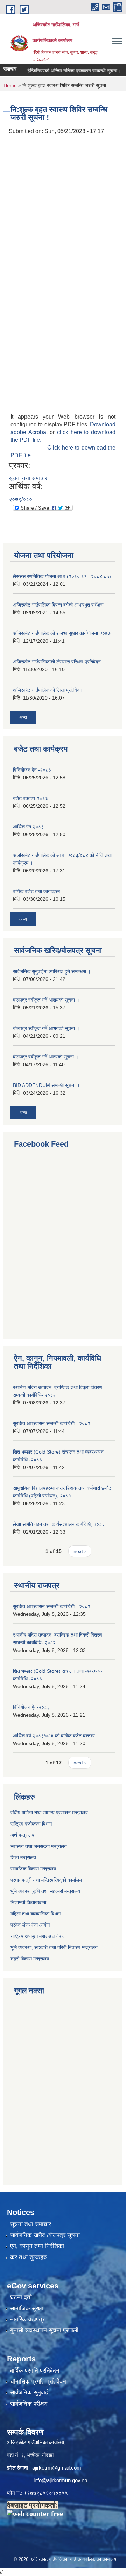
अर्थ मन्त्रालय (22, 1835)
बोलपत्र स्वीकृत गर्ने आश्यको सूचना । (46, 1057)
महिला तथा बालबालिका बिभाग (36, 1914)
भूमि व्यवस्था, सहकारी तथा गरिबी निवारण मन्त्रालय (54, 1947)
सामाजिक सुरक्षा (27, 2309)
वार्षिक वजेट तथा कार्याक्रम (36, 891)
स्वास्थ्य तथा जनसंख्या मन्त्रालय (39, 1846)
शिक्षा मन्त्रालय (23, 1857)
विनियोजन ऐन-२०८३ (31, 1707)
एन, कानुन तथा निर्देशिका (37, 2246)
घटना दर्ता (21, 2297)
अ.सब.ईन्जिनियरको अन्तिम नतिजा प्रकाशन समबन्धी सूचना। (58, 71)
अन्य (23, 717)
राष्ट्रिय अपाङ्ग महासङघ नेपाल (38, 1936)
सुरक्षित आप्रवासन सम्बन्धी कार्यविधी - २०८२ (52, 1423)
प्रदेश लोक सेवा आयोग (30, 1925)
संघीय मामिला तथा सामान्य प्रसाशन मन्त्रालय (49, 1813)
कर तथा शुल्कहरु (29, 2257)
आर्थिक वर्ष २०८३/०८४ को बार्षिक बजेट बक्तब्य (54, 1736)
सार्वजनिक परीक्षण (29, 2404)
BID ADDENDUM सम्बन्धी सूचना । (46, 1085)
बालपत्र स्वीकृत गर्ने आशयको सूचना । (46, 1000)
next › (80, 1551)
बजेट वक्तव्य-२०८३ (30, 798)
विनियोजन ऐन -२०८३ (32, 770)
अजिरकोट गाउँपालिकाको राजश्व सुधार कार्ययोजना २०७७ (62, 633)
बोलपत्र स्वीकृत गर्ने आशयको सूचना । (46, 1028)
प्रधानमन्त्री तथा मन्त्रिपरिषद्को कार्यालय (46, 1880)
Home (10, 85)
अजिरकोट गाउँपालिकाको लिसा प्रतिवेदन (48, 690)
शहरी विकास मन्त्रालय (30, 1959)
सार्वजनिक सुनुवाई (29, 2393)
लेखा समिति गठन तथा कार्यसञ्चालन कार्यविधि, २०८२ (59, 1524)
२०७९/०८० (20, 499)
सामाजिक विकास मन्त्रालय (33, 1869)
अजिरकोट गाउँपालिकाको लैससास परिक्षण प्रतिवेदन (57, 662)
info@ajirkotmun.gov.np (61, 2480)
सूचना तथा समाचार (28, 478)
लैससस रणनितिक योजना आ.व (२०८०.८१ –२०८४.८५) (62, 576)
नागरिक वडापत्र (27, 2319)
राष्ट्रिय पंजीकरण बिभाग (31, 1824)
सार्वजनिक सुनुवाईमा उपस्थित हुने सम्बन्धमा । (52, 971)
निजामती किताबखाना (28, 1902)
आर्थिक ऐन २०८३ (28, 827)
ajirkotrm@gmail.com (57, 2468)
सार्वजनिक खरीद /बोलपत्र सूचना (45, 2235)
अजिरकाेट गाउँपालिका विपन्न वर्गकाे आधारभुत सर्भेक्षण (58, 605)
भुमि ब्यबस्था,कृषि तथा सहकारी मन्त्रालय (45, 1891)
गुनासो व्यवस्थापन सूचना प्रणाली (44, 2330)
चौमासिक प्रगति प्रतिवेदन (38, 2382)
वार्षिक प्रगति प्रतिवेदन (35, 2371)
